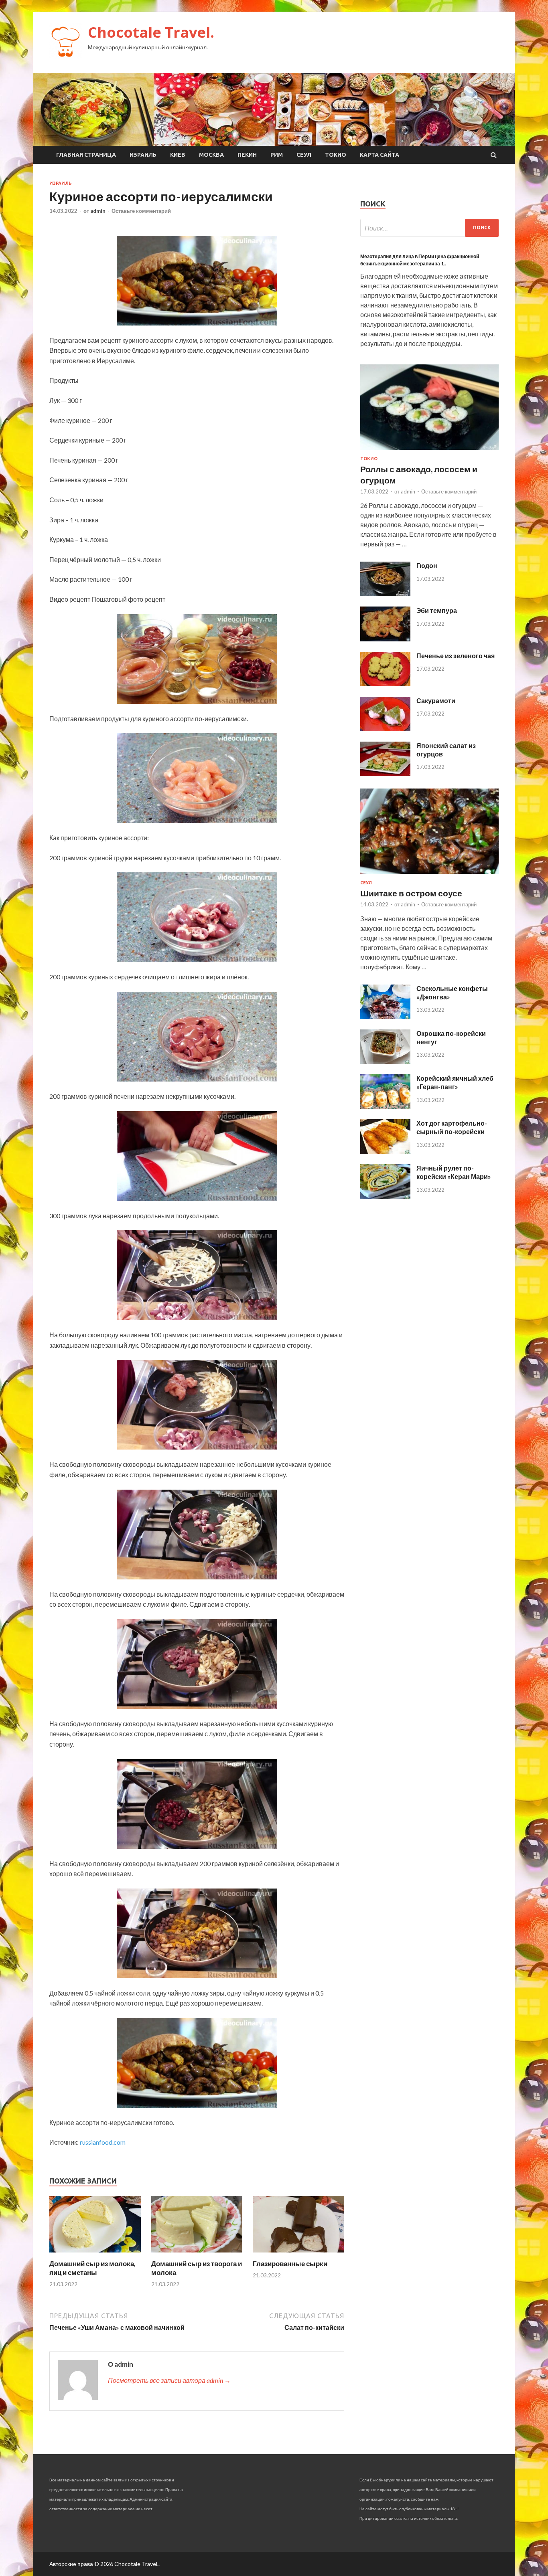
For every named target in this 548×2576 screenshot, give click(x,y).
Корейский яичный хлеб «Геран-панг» (455, 1082)
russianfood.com (103, 2142)
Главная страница (86, 155)
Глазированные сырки (290, 2264)
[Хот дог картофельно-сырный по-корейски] (385, 1151)
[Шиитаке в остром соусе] (429, 875)
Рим (277, 155)
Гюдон (427, 565)
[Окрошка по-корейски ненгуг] (385, 1061)
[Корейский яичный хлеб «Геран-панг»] (385, 1106)
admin (98, 211)
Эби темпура (437, 610)
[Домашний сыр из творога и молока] (197, 2254)
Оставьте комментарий (141, 211)
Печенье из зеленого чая (456, 656)
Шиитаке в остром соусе (411, 893)
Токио (336, 155)
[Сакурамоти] (385, 729)
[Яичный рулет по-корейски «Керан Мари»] (385, 1196)
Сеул (304, 155)
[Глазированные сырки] (298, 2254)
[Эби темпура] (385, 639)
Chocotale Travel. (151, 32)
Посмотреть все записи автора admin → (169, 2380)
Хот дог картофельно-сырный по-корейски (452, 1127)
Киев (178, 155)
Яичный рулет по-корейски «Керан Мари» (454, 1172)
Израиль (143, 155)
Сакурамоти (436, 701)
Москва (211, 155)
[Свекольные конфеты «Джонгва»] (385, 1016)
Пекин (247, 155)
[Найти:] (429, 228)
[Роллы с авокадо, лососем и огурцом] (429, 451)
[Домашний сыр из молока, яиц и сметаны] (95, 2254)
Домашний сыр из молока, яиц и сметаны (92, 2268)
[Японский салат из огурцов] (385, 773)
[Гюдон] (385, 593)
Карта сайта (380, 155)
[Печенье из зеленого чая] (385, 684)
